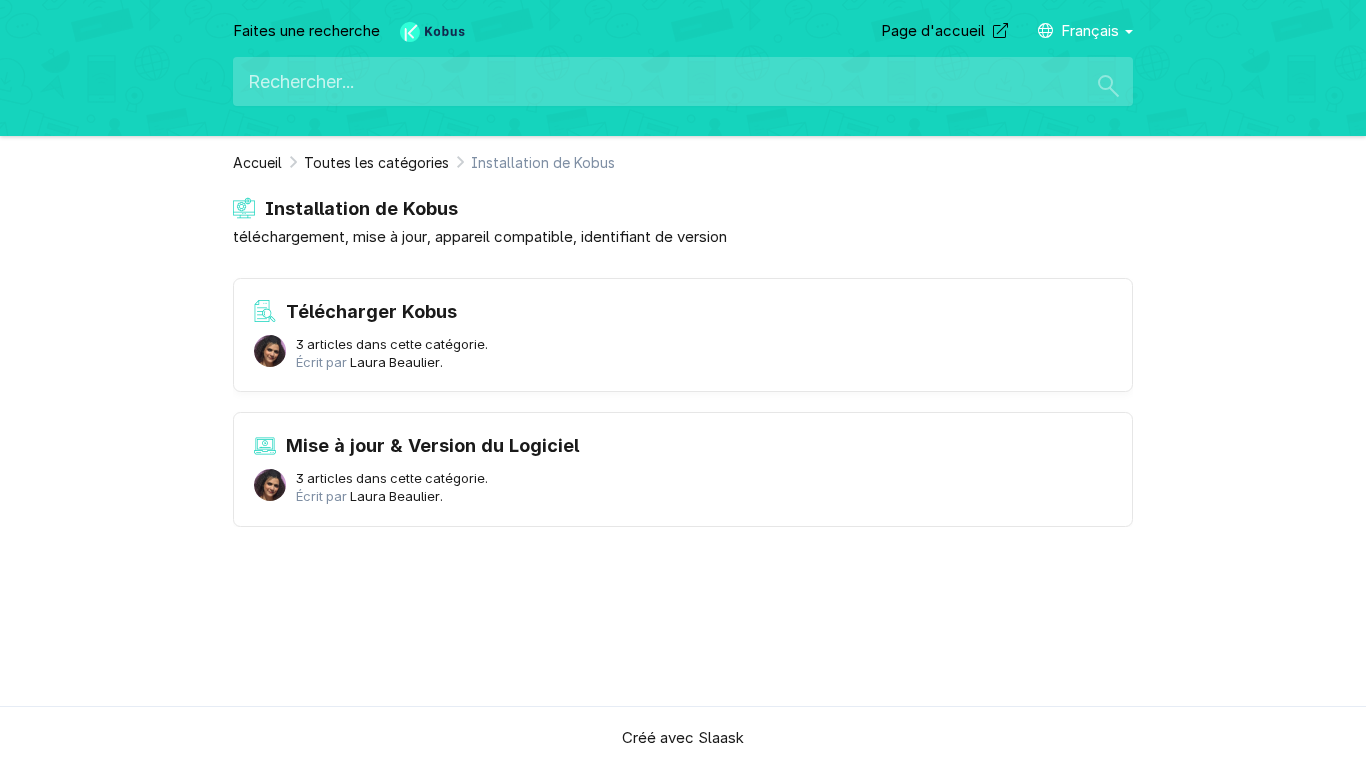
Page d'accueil (937, 30)
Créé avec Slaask (683, 737)
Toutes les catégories (376, 162)
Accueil (257, 162)
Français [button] (1092, 30)
